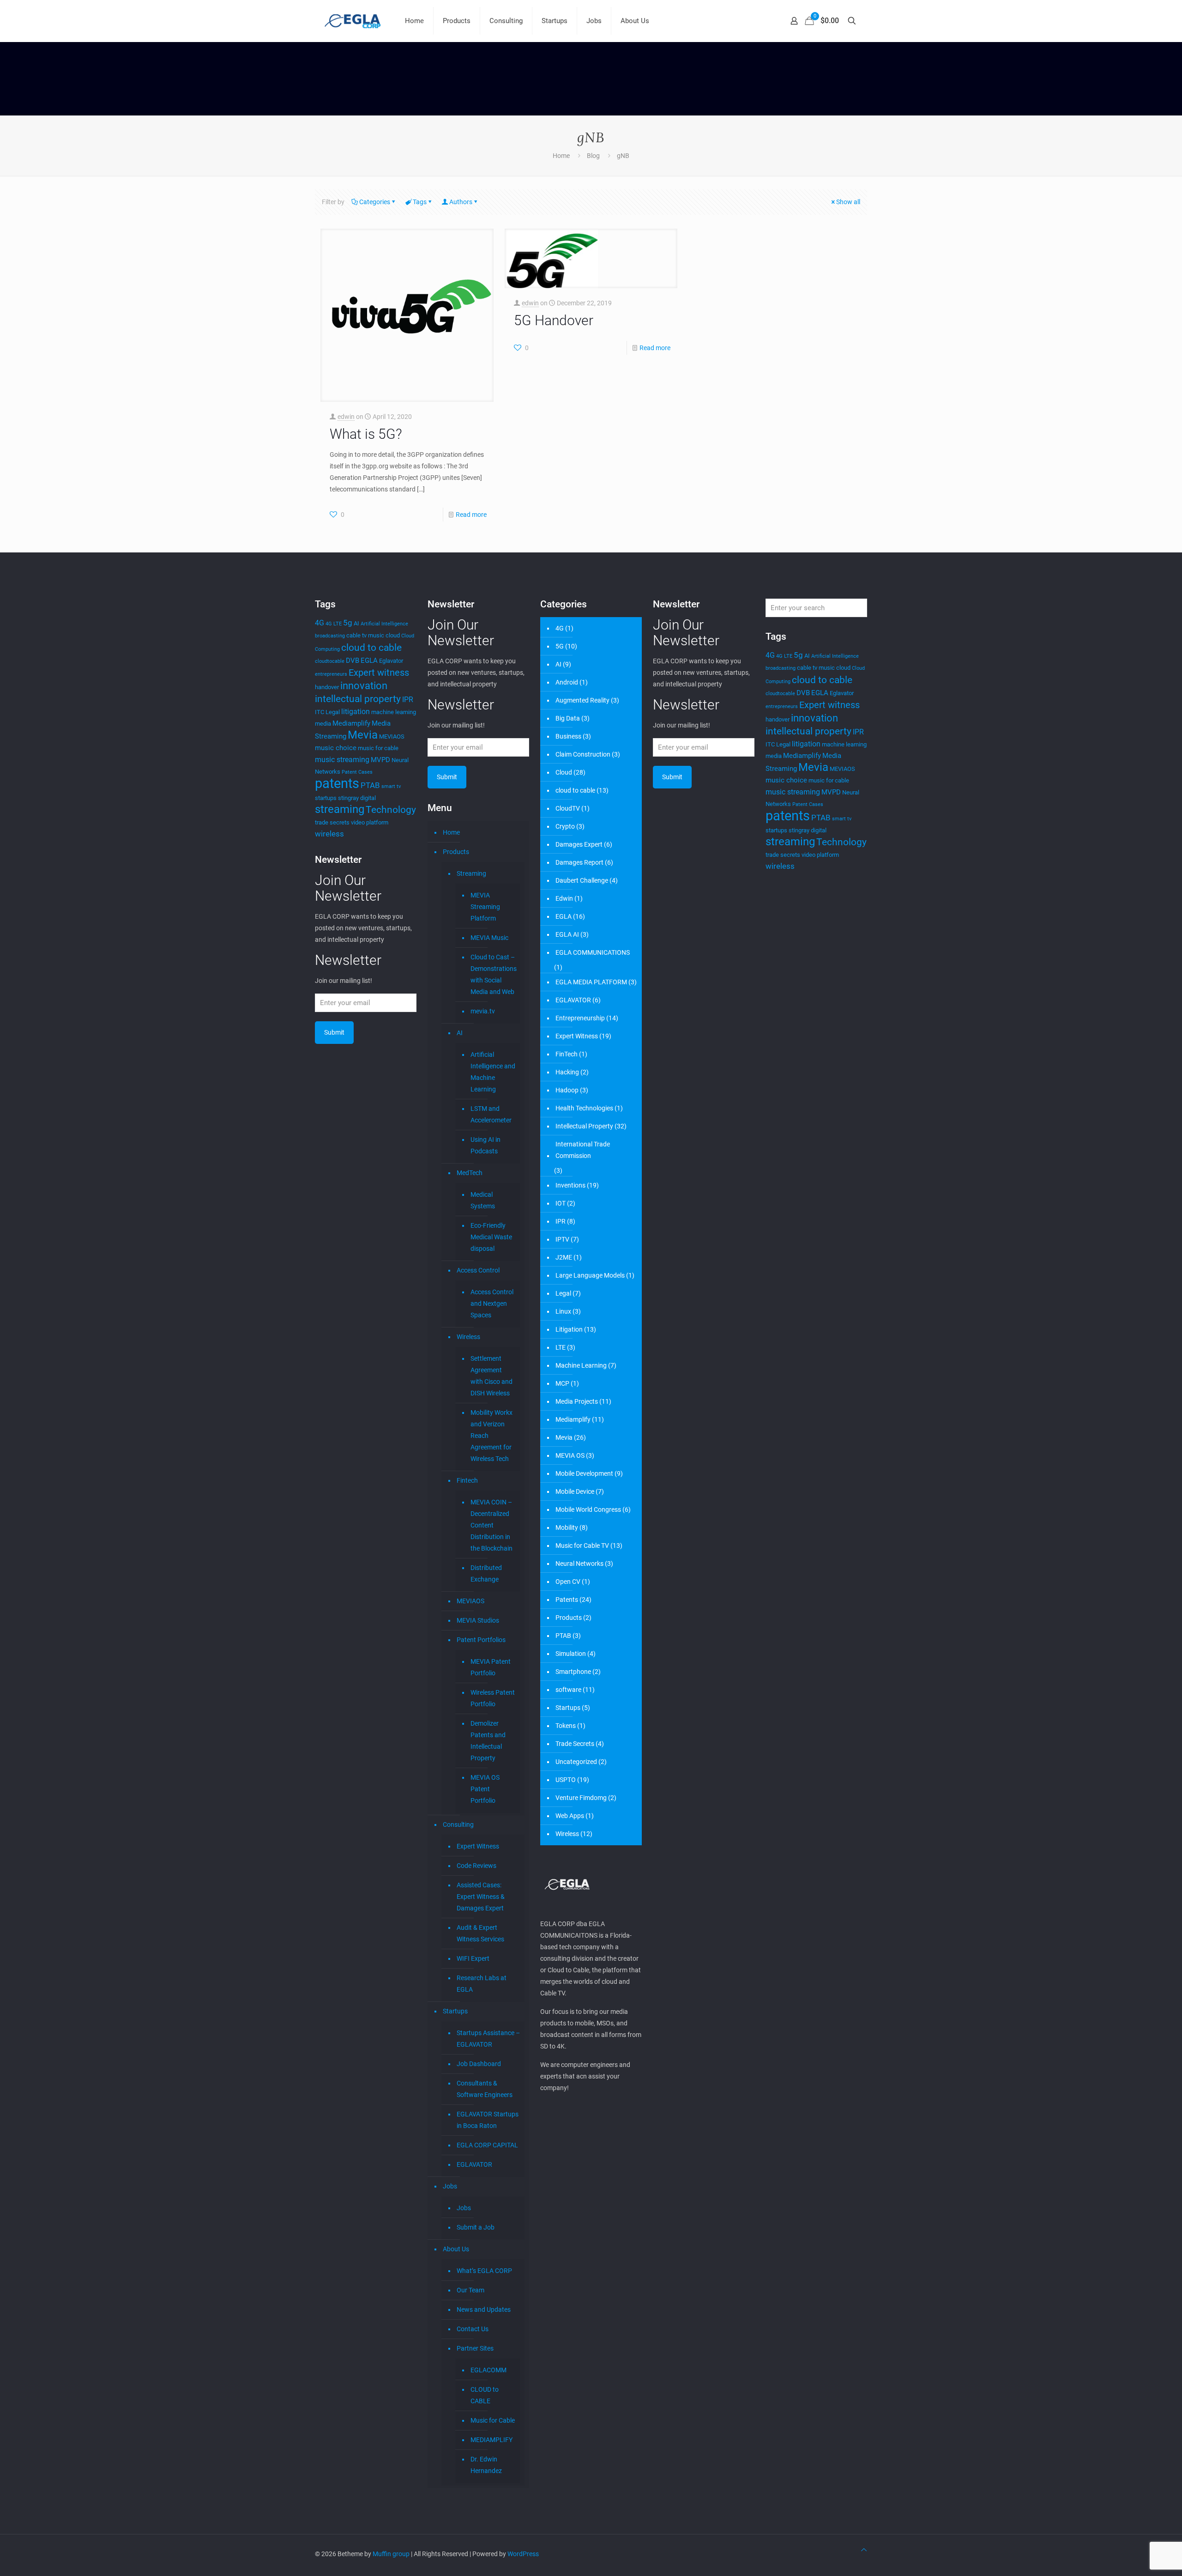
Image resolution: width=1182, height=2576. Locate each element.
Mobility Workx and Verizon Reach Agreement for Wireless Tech (491, 1436)
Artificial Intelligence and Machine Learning (493, 1072)
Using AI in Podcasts (485, 1145)
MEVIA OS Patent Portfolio (485, 1789)
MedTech (470, 1173)
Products (456, 852)
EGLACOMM (488, 2370)
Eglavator (391, 661)
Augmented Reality (582, 700)
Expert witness (379, 673)
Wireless (468, 1337)
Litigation (569, 1329)
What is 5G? (366, 434)
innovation (364, 686)
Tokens (566, 1726)
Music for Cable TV (582, 1546)
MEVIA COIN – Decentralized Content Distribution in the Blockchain (491, 1525)
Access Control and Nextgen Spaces (492, 1303)
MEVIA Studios (478, 1620)
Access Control (478, 1270)
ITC (320, 712)
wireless (329, 834)
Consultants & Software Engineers (485, 2089)
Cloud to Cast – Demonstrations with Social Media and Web (493, 974)
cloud (393, 635)
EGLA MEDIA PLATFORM (591, 982)
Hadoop (567, 1090)
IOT (561, 1203)
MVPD (380, 760)
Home (561, 156)
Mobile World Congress (588, 1509)
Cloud (564, 772)
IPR (408, 700)
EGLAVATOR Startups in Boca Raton (488, 2120)
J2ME (564, 1257)
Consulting (458, 1824)
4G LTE (334, 624)
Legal (333, 712)
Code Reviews (476, 1866)
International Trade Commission (583, 1150)
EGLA (369, 661)
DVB (353, 661)
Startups (455, 2011)
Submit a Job (476, 2227)
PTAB (370, 785)
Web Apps (570, 1816)
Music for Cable (493, 2420)
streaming (340, 809)
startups (326, 798)
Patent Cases (357, 772)
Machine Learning (581, 1365)
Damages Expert (579, 844)
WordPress (523, 2554)
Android (567, 682)
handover (327, 687)
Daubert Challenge (582, 880)
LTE (561, 1347)
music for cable (378, 748)
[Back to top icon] (864, 2550)
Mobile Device (575, 1491)
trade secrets (332, 822)
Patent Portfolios (481, 1640)
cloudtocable (330, 661)
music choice (336, 748)
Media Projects (577, 1401)
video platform (370, 822)
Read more (471, 515)
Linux (563, 1311)
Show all (848, 202)
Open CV (568, 1582)
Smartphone (573, 1672)
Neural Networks (579, 1564)
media (323, 724)
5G (560, 646)
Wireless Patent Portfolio (493, 1698)
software (568, 1690)
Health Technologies (584, 1108)
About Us (456, 2249)
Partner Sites (475, 2348)
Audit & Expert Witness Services (480, 1933)
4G (320, 623)
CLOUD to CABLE (485, 2395)
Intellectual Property (584, 1126)
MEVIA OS (570, 1455)
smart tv (391, 786)
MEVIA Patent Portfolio (491, 1667)
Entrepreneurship (580, 1018)
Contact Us (473, 2329)
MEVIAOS (392, 736)
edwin (346, 417)
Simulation (571, 1654)
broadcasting (330, 636)
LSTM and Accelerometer (491, 1114)
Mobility (567, 1527)
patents (337, 783)
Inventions (570, 1185)
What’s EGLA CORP (484, 2271)
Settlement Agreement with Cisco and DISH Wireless (491, 1376)
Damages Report (579, 862)
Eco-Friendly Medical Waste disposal (491, 1237)
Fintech (467, 1480)
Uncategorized (576, 1762)
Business (568, 736)
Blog (593, 156)
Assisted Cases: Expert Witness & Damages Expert (481, 1897)
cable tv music (365, 635)
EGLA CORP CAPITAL (487, 2145)
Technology (391, 809)
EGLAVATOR (474, 2164)
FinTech (567, 1054)
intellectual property (358, 699)
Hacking (567, 1072)
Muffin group (391, 2554)
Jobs (450, 2186)
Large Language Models (590, 1275)
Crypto (565, 826)
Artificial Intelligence (384, 624)
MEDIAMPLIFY (491, 2440)
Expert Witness (478, 1846)
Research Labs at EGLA (482, 1984)
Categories (375, 202)
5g (348, 623)
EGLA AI (567, 934)
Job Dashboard (479, 2064)
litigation (356, 712)
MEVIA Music (489, 938)
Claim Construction (583, 754)
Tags (420, 202)
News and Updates (484, 2309)
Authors (461, 202)
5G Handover (554, 320)
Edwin (564, 898)
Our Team (470, 2290)
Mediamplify (351, 723)
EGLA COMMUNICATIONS (593, 952)
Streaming (471, 873)
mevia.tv (483, 1011)
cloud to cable (371, 647)
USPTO (566, 1780)
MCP (562, 1383)
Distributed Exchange (486, 1573)
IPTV (562, 1239)
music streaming (342, 760)
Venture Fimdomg (581, 1798)
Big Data (568, 718)
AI (356, 623)
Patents (567, 1600)
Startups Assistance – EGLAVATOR (488, 2039)
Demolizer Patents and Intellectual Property (488, 1741)
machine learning (394, 712)
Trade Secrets (575, 1744)
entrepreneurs (331, 674)
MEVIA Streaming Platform (485, 907)
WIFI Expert (473, 1958)
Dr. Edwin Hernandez (486, 2465)
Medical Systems (483, 1200)
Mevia (363, 735)
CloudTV (568, 808)
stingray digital (357, 798)
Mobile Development (584, 1473)
